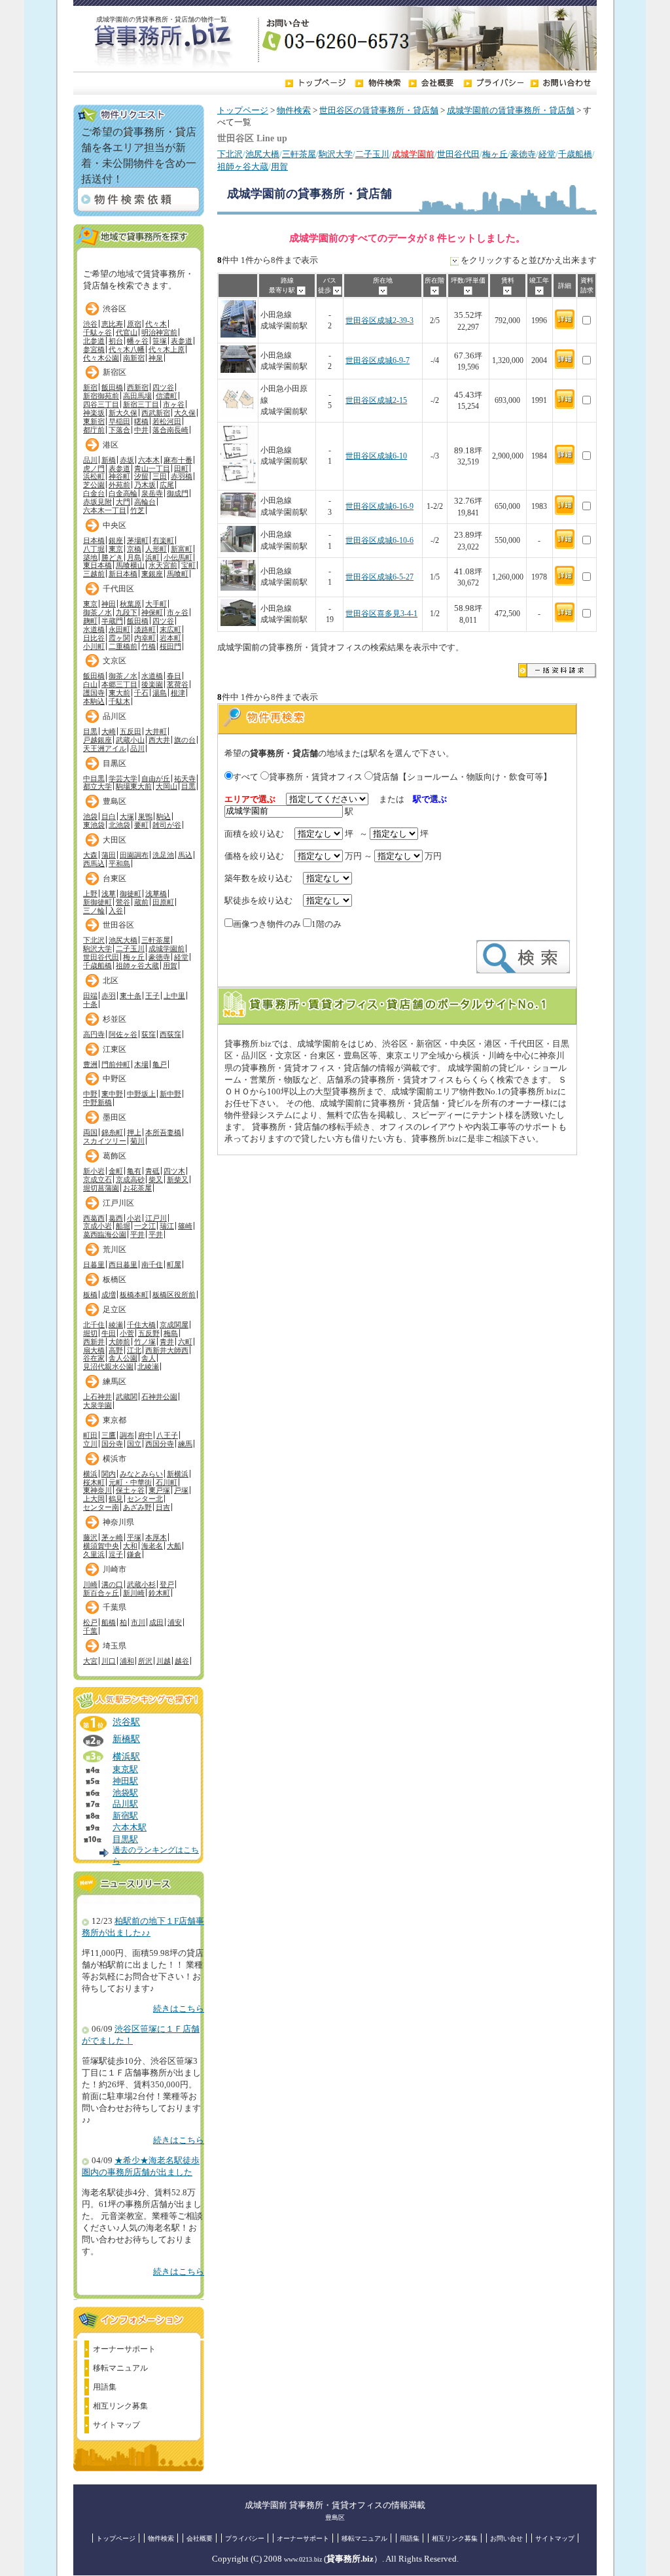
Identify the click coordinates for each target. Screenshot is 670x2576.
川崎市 (115, 1569)
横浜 (90, 1474)
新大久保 (123, 413)
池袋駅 (125, 1793)
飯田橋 (112, 387)
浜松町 (94, 476)
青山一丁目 (152, 468)
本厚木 (156, 1537)
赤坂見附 (97, 502)
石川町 (167, 1482)
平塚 (134, 1537)
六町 (185, 1342)
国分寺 (112, 1444)
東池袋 (94, 825)
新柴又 (178, 1179)
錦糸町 (112, 1132)
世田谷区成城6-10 (376, 456)
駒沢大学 (336, 154)
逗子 (116, 1554)
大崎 (109, 731)
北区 (111, 981)
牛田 (109, 1333)
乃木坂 (145, 485)
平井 (137, 1234)
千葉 (90, 1631)
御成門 (178, 493)
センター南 (101, 1507)
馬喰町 (178, 574)
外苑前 (119, 485)
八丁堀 (94, 549)
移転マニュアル (120, 2368)
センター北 (145, 1499)
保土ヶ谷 (130, 1490)
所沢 (145, 1661)
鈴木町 (159, 1593)
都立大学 (97, 786)
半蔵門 (112, 621)
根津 (178, 693)
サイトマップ (116, 2425)
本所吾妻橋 (163, 1132)
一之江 (145, 1226)
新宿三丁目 (141, 404)
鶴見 (116, 1499)
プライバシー (245, 2538)
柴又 (156, 1179)
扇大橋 (94, 1350)
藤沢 (90, 1537)
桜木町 (94, 1482)
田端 (90, 996)
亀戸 (160, 1064)
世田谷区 (118, 925)
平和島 (119, 863)
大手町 (156, 604)
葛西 (116, 1218)
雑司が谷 (167, 825)
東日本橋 (97, 565)
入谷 (116, 911)
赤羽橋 (182, 476)
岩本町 (170, 638)
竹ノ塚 (145, 1342)
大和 (130, 1546)
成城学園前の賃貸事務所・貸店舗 (511, 111)
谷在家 (94, 1358)
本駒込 (94, 701)
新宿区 (115, 372)
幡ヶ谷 (138, 341)
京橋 (134, 549)
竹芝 (137, 510)
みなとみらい (141, 1474)
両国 (90, 1132)
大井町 (156, 731)
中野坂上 (141, 1094)
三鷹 (109, 1435)
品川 (90, 460)
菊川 (137, 1141)
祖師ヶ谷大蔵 (243, 167)
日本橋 (94, 540)
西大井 (159, 740)
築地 (90, 557)
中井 (141, 430)
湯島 (160, 693)
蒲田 (109, 855)
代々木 (156, 324)
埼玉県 (115, 1646)
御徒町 (131, 894)
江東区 (115, 1049)
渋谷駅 (126, 1722)
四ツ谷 (163, 387)
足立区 (115, 1310)
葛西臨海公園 (105, 1234)
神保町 (152, 612)
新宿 (90, 387)
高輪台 (145, 502)
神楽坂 (94, 413)
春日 (174, 676)
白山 (90, 684)
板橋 (90, 1295)
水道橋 (94, 629)
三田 (160, 476)
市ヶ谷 (174, 404)
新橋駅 (126, 1739)
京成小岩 (97, 1226)
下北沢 (230, 154)
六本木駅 (130, 1828)
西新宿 (138, 387)
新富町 (182, 549)
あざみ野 (137, 1507)
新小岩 (94, 1171)
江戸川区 (118, 1203)
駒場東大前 (134, 786)
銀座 (116, 540)
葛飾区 (115, 1156)
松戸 (90, 1622)
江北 (134, 1350)
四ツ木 (174, 1171)
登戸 (167, 1584)
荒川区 (115, 1249)
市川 (138, 1622)
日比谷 (94, 638)
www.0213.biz (303, 2559)
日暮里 (94, 1264)
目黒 (90, 731)
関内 (109, 1474)
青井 (167, 1342)
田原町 (163, 902)
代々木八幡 (127, 349)
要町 (141, 825)
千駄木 (119, 701)
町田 (90, 1435)
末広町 (170, 629)
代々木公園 (101, 358)
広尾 (167, 485)
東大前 (119, 693)
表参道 (182, 341)
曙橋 (141, 421)
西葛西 (94, 1218)
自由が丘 (156, 778)
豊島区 (115, 801)
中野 (90, 1094)
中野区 (115, 1079)
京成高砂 (130, 1179)
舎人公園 (123, 1358)
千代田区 (118, 589)
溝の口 (112, 1584)
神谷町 (119, 476)
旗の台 (185, 740)
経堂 (547, 154)
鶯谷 (123, 902)
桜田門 (170, 646)
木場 (141, 1064)
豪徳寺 (523, 154)
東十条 (131, 996)
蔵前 (141, 902)
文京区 (115, 661)
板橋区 (115, 1279)
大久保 (185, 413)
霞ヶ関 (119, 638)
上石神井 (97, 1397)
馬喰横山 (130, 565)
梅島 (171, 1333)
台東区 (115, 879)
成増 (109, 1295)
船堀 (123, 1226)
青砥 (152, 1171)
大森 (90, 855)
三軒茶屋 (299, 154)
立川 (90, 1444)
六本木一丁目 (105, 510)
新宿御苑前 (101, 396)
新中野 (170, 1094)
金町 (116, 1171)
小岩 (134, 1218)
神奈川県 (118, 1522)
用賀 (279, 167)
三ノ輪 (94, 911)
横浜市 (115, 1459)
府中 (145, 1435)
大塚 (127, 816)
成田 (156, 1622)
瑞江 (167, 1226)
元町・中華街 (130, 1482)
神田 (109, 604)
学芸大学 (123, 778)
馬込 (185, 855)
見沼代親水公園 (108, 1366)
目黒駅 (125, 1839)
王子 (152, 996)
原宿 (134, 324)
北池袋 (119, 825)
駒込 (164, 816)
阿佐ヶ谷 (123, 1034)
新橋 (109, 460)
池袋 (90, 816)
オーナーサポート (124, 2349)
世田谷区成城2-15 (376, 401)
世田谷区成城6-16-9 (379, 507)
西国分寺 (160, 1444)
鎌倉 (134, 1554)
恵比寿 (112, 324)
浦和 (127, 1661)
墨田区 (115, 1117)
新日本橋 (123, 574)
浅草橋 (156, 894)
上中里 (174, 996)
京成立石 (97, 1179)
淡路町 (145, 629)
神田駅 (125, 1781)
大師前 (119, 1342)
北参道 (94, 341)
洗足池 (163, 855)
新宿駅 (125, 1816)
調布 (127, 1435)
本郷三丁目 (119, 684)
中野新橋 (97, 1102)
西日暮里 (123, 1264)
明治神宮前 (159, 332)
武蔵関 (127, 1397)
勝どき (112, 557)
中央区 (115, 525)
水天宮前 (163, 565)
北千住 (94, 1325)
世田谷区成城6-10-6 (379, 541)
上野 (90, 894)
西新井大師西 (167, 1350)
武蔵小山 (130, 740)
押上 (134, 1132)
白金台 (94, 493)
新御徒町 (97, 902)
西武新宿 (156, 413)
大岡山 (167, 786)
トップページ (243, 111)
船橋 (109, 1622)
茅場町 (138, 540)
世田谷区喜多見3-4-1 (381, 614)
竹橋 (149, 646)
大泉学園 (97, 1405)
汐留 (141, 476)
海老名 (152, 1546)
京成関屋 (174, 1325)
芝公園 (94, 485)
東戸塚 (159, 1490)
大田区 (115, 840)
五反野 (149, 1333)
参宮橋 (94, 349)
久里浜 (94, 1554)
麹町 (90, 621)
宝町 (188, 565)
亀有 (134, 1171)
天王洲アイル (105, 748)
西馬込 (94, 863)
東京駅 (125, 1769)
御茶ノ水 (97, 612)
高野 (116, 1350)
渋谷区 (115, 309)
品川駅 (125, 1804)
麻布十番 (178, 460)
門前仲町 (116, 1064)
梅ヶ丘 (495, 154)
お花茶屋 (137, 1188)
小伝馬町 (178, 557)
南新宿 (134, 358)
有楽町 (163, 540)
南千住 (152, 1264)
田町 (181, 468)
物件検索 (294, 111)
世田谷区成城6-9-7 (378, 361)
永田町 (119, 629)
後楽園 (152, 684)
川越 (164, 1661)
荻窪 (149, 1034)
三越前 (94, 574)
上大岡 (94, 1499)
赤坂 (127, 460)
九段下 (127, 612)
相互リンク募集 (120, 2406)
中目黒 (94, 778)
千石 (141, 693)
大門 (123, 502)
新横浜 (178, 1474)
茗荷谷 (178, 684)
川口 (109, 1661)
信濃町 (167, 396)
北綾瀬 (148, 1366)
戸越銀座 (97, 740)
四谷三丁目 (101, 404)
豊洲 (90, 1064)
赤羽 (109, 996)
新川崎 (134, 1593)
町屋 (174, 1264)
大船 (174, 1546)
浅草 (109, 894)
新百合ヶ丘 (101, 1593)
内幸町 (145, 638)
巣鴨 (145, 816)
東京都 (115, 1420)
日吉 (163, 1507)
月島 (134, 557)
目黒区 (115, 763)
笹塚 (160, 341)
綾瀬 (116, 1325)
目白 (109, 816)
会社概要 (200, 2538)
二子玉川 (372, 154)
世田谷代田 (458, 154)
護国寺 (94, 693)
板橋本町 (134, 1295)
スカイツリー (105, 1141)
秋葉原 (131, 604)
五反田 (131, 731)
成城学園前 (167, 949)
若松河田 (167, 421)
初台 (116, 341)
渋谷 (90, 324)
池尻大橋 (262, 154)
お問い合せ (506, 2538)
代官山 (127, 332)
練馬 (185, 1444)
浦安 (175, 1622)
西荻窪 (170, 1034)
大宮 (90, 1661)
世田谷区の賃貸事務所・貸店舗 (379, 111)
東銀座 (152, 574)
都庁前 (94, 430)
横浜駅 (126, 1756)
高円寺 (94, 1034)
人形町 (156, 549)
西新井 (94, 1342)
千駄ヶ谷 (97, 332)
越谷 (182, 1661)
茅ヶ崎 (112, 1537)
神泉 (156, 358)
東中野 (112, 1094)
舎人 (149, 1358)
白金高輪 (123, 493)
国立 (134, 1444)
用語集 (105, 2387)
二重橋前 (123, 646)
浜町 (152, 557)
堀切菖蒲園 (101, 1188)
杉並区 (115, 1019)
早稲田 (119, 421)
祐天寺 (185, 778)
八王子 (167, 1435)
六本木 (149, 460)
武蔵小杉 (141, 1584)
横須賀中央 (101, 1546)
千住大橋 (141, 1325)
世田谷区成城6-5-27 (379, 577)
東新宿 (94, 421)
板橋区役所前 (174, 1295)
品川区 (115, 716)
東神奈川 (97, 1490)
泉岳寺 (152, 493)
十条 (90, 1004)
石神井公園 (159, 1397)
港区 (111, 445)
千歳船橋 (575, 154)
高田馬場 (137, 396)
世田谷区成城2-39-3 (379, 321)
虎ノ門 (94, 468)
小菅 (127, 1333)
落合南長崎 (170, 430)
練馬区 (115, 1382)
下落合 (119, 430)
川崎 (90, 1584)
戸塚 (181, 1490)
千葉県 (115, 1607)
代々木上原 (167, 349)
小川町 (94, 646)
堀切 (90, 1333)
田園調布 (134, 855)
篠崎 (185, 1226)
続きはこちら (179, 2009)
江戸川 (156, 1218)
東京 (116, 549)
